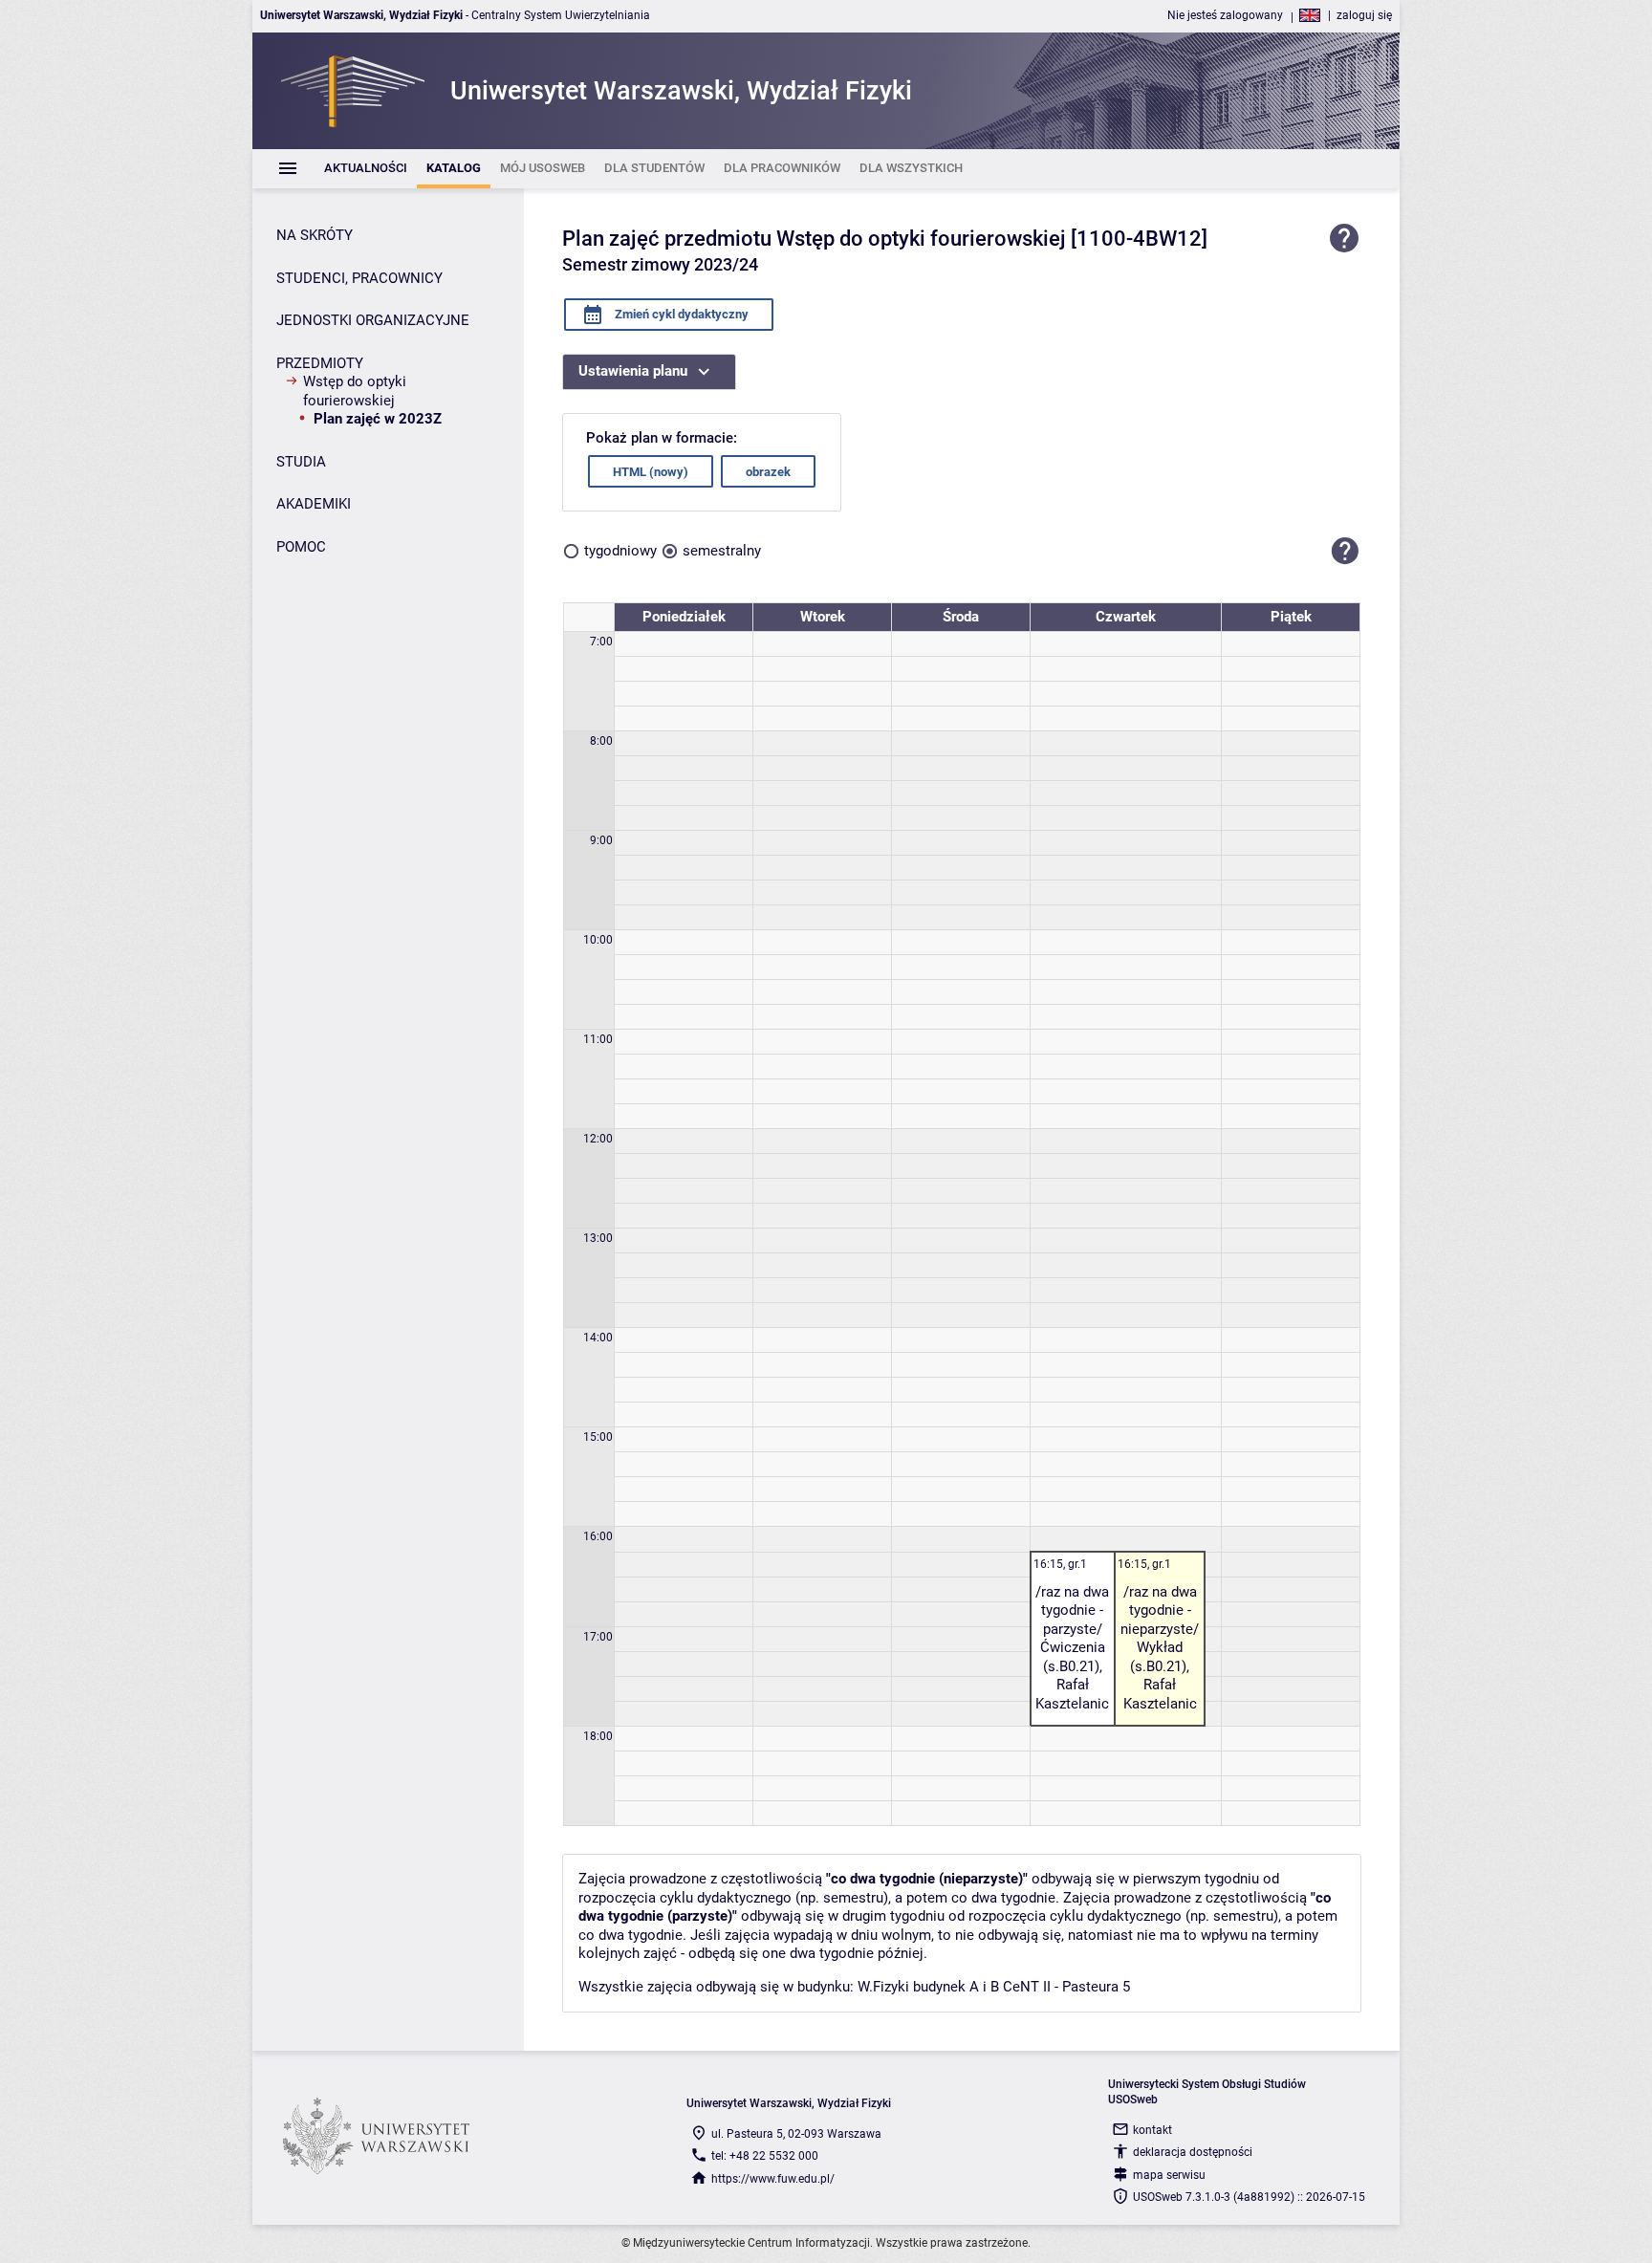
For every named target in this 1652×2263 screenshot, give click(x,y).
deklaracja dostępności (1193, 2152)
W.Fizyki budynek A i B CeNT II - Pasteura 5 (994, 1987)
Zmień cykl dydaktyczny (680, 314)
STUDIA (301, 462)
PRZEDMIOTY (320, 363)
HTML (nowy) (651, 472)
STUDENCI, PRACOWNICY (359, 278)
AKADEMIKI (314, 504)
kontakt (1152, 2130)
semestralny (722, 551)
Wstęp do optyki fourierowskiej (355, 391)
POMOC (301, 547)
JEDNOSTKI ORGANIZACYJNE (373, 320)
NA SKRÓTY (315, 235)
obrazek (768, 472)
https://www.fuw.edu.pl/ (773, 2179)
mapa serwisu (1169, 2175)
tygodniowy (620, 551)
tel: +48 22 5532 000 (765, 2156)
